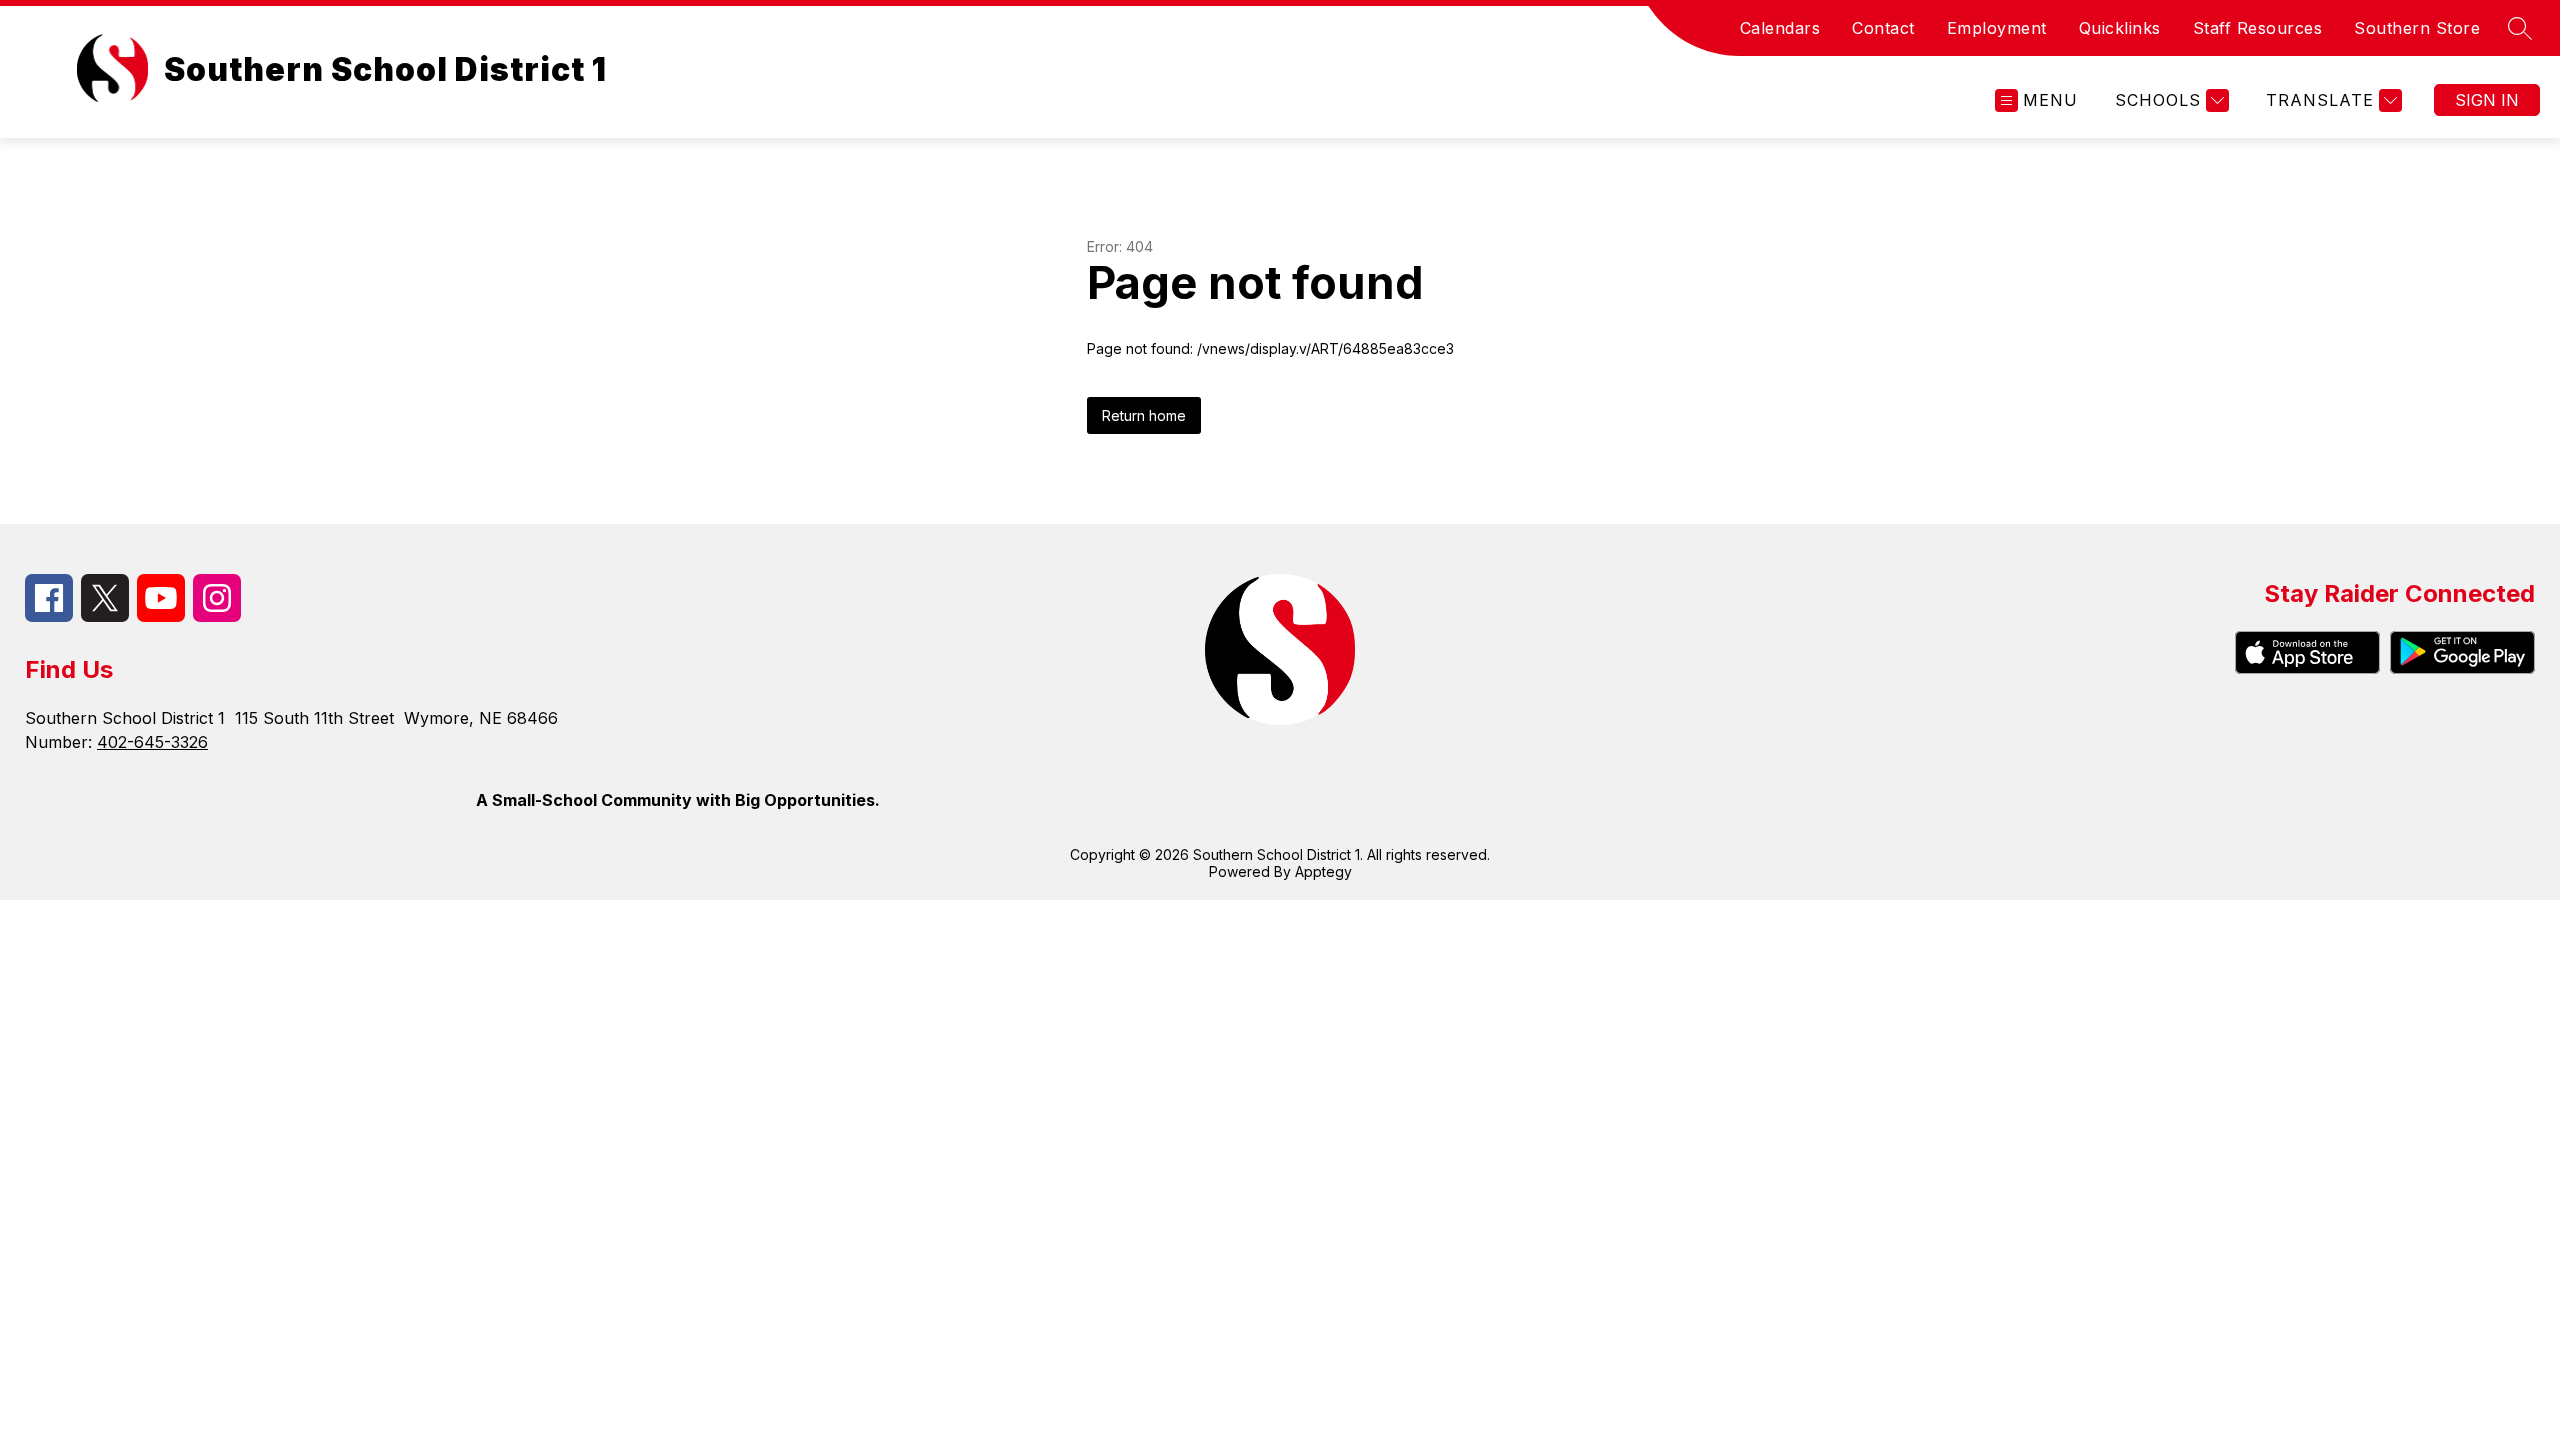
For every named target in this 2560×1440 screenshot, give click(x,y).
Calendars (1780, 28)
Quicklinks (2120, 28)
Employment (1997, 28)
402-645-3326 (152, 742)
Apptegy (1323, 871)
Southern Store (2417, 28)
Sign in (2487, 100)
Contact (1883, 28)
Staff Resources (2258, 28)
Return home (1144, 415)
